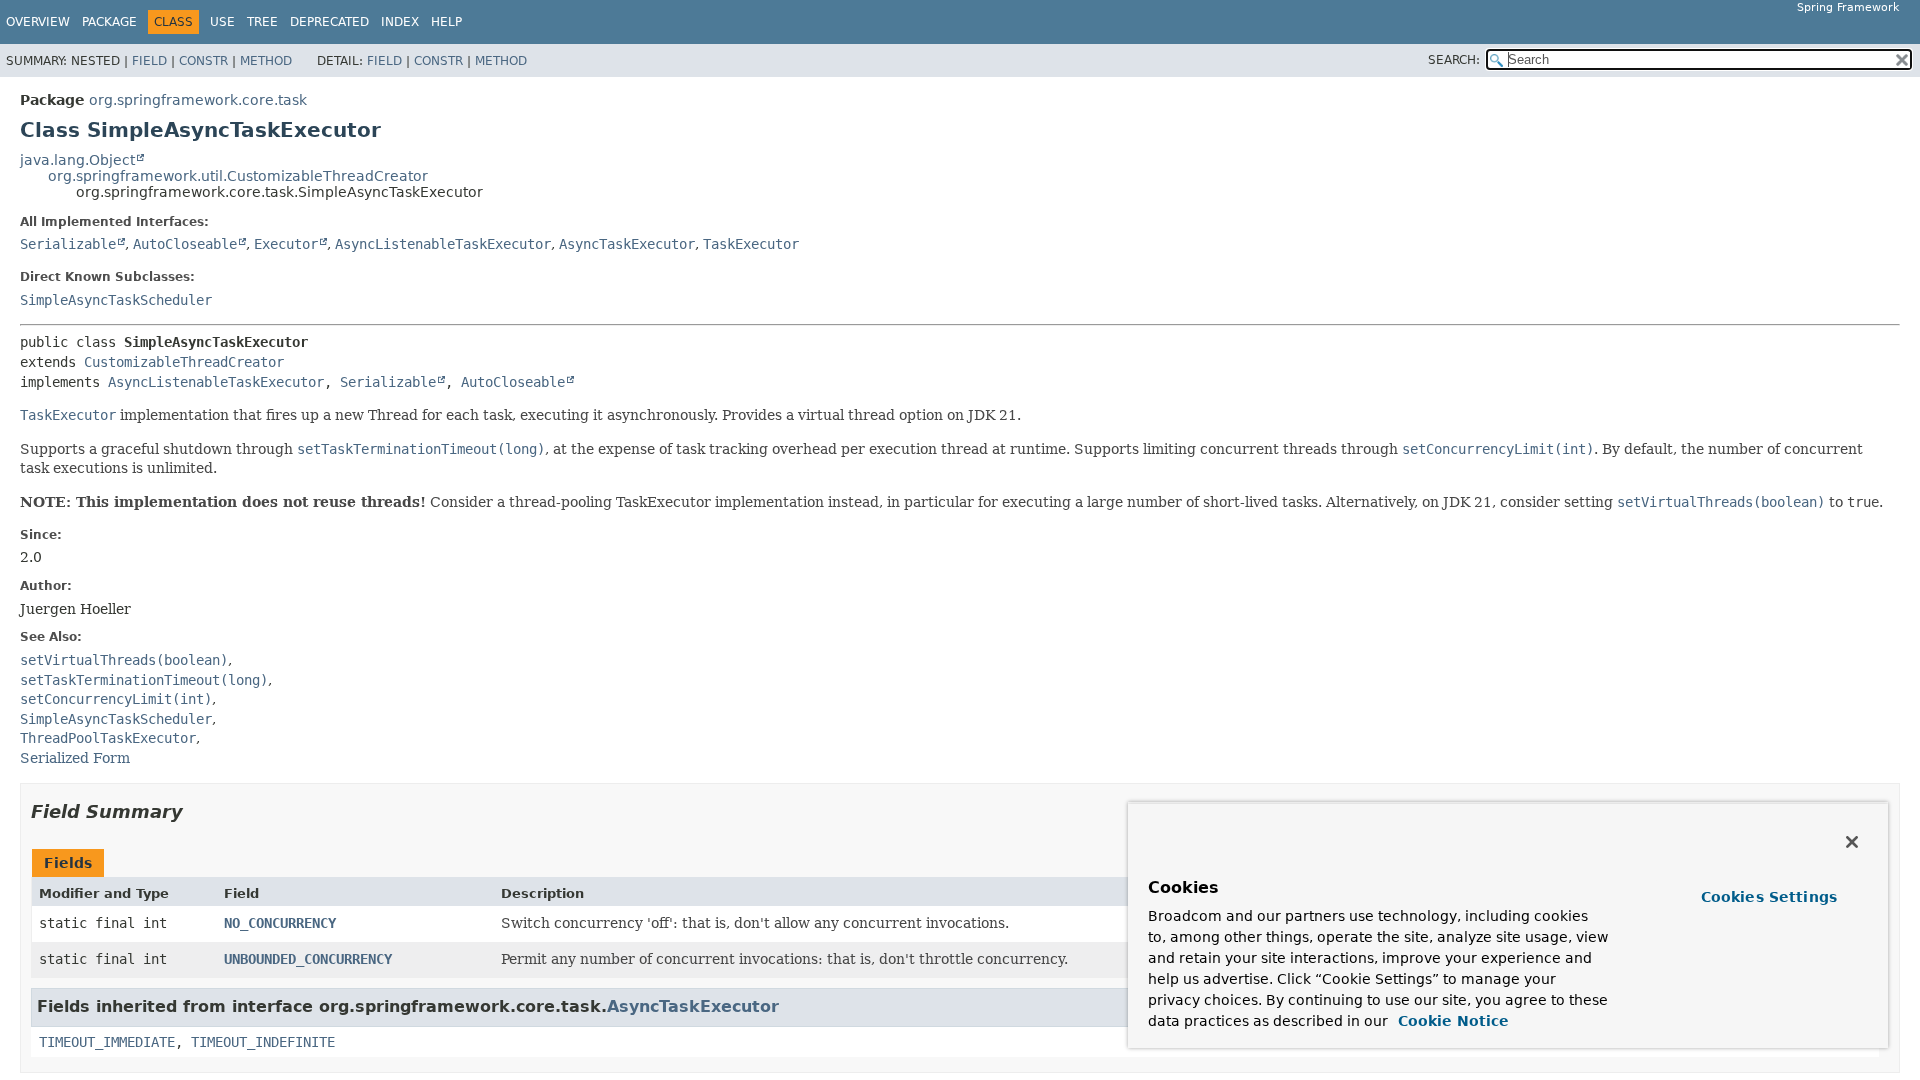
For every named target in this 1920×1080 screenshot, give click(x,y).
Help (446, 22)
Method (266, 61)
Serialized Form (75, 758)
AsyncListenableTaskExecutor (443, 244)
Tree (262, 22)
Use (222, 22)
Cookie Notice (1451, 1021)
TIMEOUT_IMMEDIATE (107, 1042)
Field (149, 61)
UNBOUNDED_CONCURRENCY (308, 959)
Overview (38, 22)
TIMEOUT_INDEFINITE (263, 1042)
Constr (203, 61)
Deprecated (329, 22)
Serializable (68, 244)
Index (400, 22)
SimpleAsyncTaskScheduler (116, 300)
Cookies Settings (1769, 897)
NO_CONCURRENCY (280, 923)
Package (109, 22)
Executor (286, 244)
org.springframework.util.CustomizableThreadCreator (238, 176)
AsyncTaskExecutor (627, 244)
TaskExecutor (751, 244)
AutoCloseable (185, 244)
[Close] (1852, 842)
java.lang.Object (77, 160)
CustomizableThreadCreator (184, 362)
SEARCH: (1454, 60)
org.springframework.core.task (198, 100)
